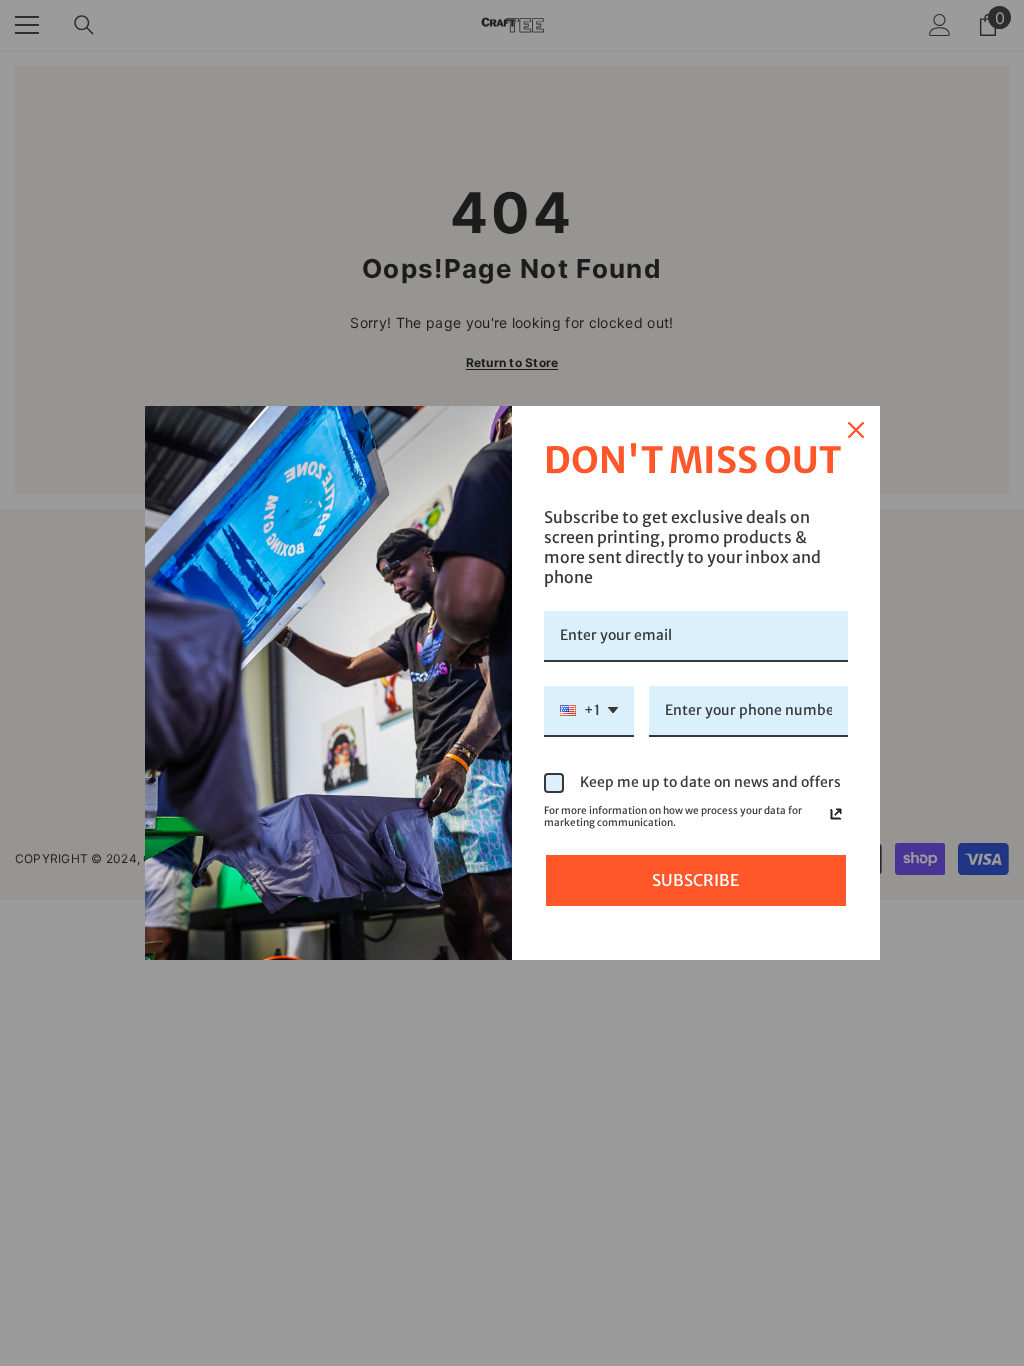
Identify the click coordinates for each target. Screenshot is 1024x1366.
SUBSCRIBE (695, 880)
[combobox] (589, 711)
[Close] (856, 430)
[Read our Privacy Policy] (836, 814)
